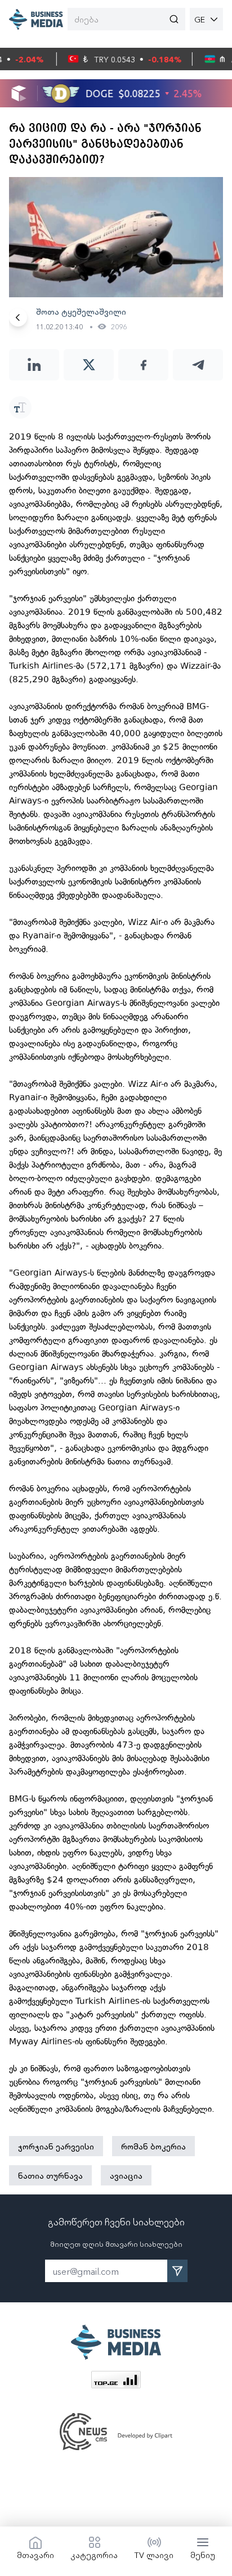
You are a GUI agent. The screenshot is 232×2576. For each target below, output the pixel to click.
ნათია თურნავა (50, 2175)
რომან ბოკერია (153, 2146)
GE (200, 19)
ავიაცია (126, 2175)
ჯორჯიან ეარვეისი (56, 2146)
